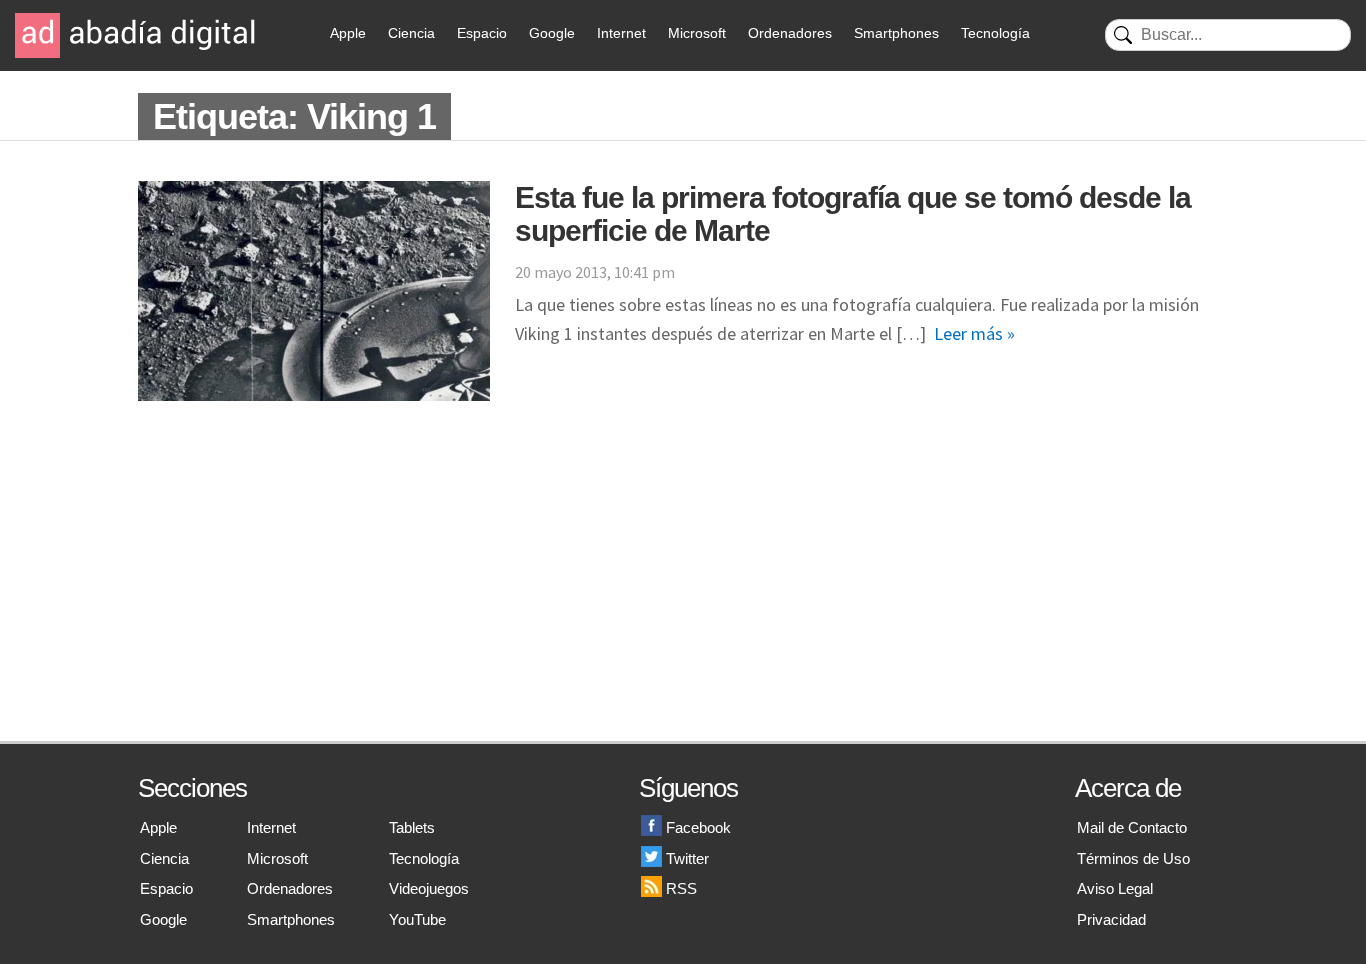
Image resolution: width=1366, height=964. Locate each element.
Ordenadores (790, 33)
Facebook (698, 827)
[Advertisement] (683, 591)
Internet (621, 33)
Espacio (482, 33)
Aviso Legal (1115, 888)
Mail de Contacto (1132, 827)
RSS (681, 888)
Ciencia (411, 33)
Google (552, 33)
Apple (348, 33)
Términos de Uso (1133, 858)
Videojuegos (429, 888)
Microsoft (697, 33)
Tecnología (995, 33)
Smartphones (896, 33)
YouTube (417, 919)
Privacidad (1111, 919)
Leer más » (974, 333)
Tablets (412, 827)
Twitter (687, 858)
